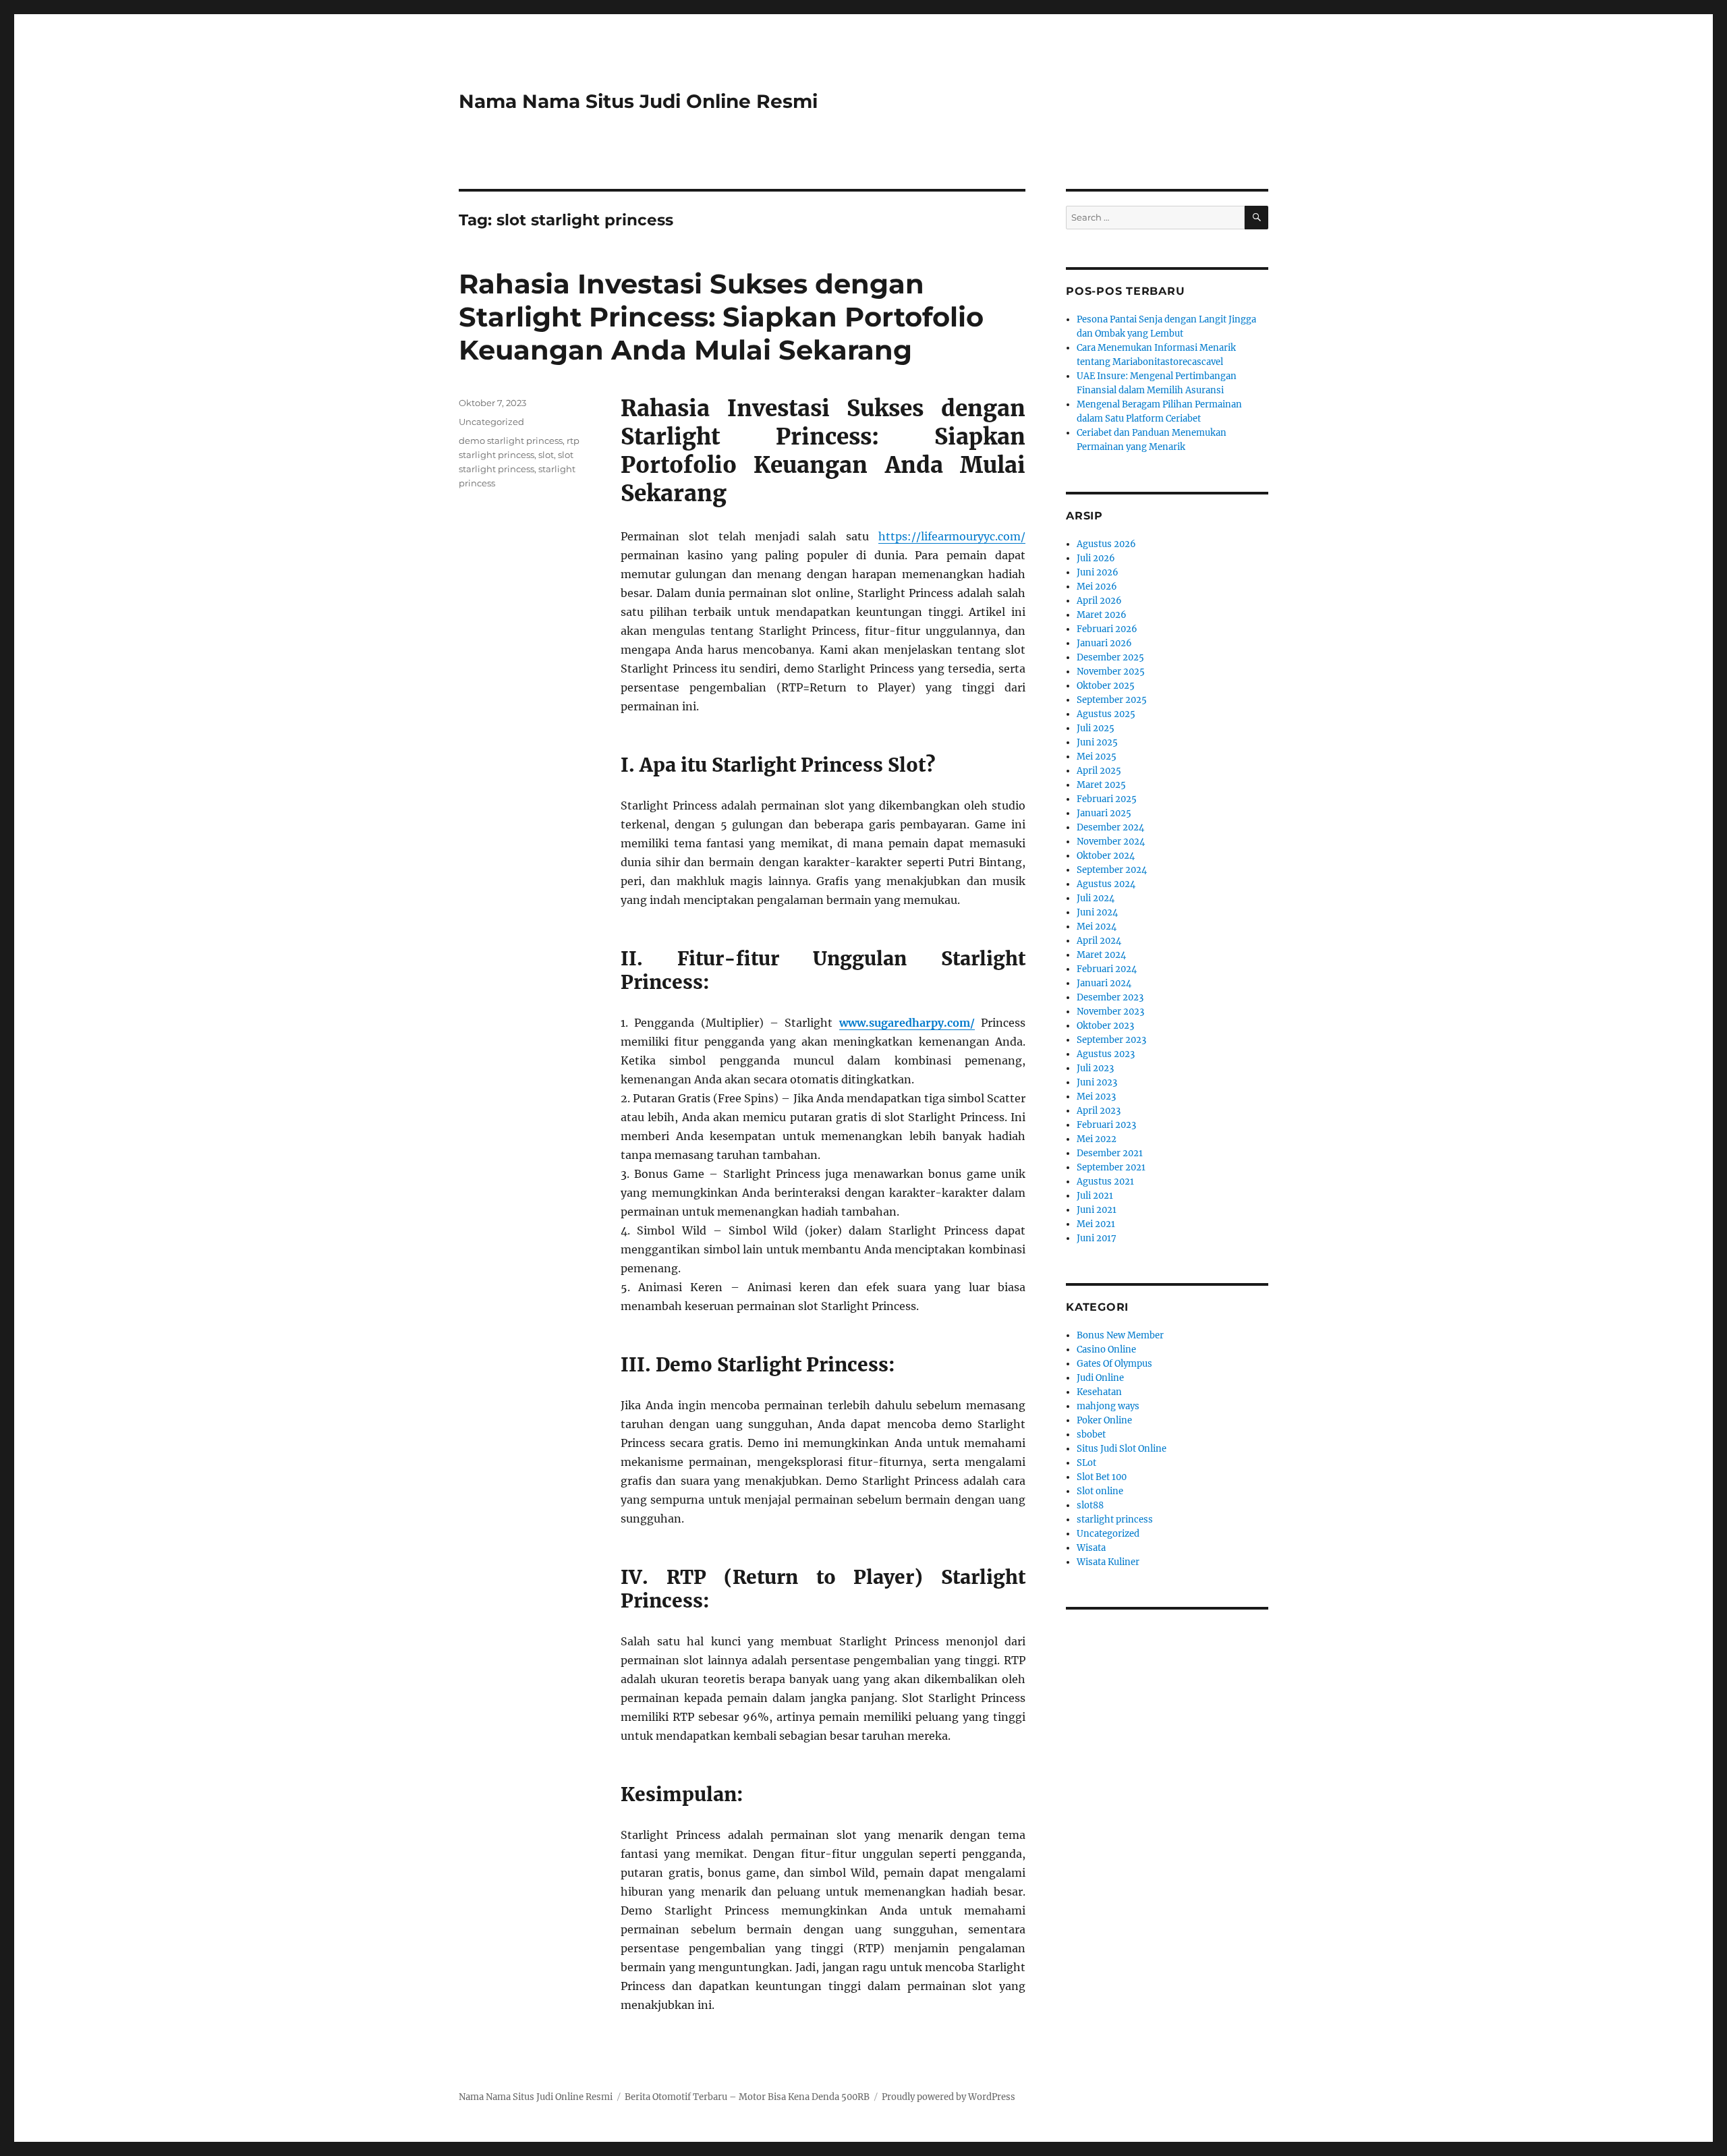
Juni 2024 (1097, 912)
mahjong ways (1108, 1406)
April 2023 (1099, 1111)
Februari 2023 (1106, 1125)
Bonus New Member (1120, 1335)
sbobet (1091, 1435)
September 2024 (1112, 870)
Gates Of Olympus (1114, 1364)
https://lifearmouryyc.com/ (952, 536)
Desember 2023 (1110, 997)
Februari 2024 (1107, 969)
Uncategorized (491, 422)
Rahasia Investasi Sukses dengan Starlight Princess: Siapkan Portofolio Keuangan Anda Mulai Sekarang (721, 317)
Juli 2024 (1096, 898)
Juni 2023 (1097, 1082)
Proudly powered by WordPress (949, 2097)
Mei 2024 (1097, 927)
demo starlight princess (511, 441)
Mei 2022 (1097, 1139)
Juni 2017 (1097, 1238)
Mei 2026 (1097, 587)
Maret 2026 (1102, 615)
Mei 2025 (1097, 757)
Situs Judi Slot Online (1122, 1449)
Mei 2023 (1096, 1097)
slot (546, 455)
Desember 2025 (1110, 657)
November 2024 (1111, 842)
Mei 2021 (1096, 1224)
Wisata (1091, 1548)
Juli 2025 (1096, 728)
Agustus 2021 (1105, 1182)
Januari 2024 (1104, 983)
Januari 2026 (1104, 643)
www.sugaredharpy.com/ (907, 1023)
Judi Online (1100, 1378)
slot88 (1090, 1505)
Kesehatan (1099, 1392)
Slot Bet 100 (1102, 1477)
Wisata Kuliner (1108, 1562)
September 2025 (1112, 700)
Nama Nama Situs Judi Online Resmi (638, 101)
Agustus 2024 (1106, 884)
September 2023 (1111, 1040)
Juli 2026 (1096, 558)
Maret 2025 (1101, 785)
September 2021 (1111, 1167)
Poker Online (1104, 1420)
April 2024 (1099, 941)
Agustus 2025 (1106, 714)
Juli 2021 (1095, 1196)
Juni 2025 (1097, 742)
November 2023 (1110, 1012)
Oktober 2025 (1106, 686)
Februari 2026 (1107, 629)
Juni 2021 (1097, 1210)
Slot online (1100, 1491)
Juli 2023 (1095, 1068)
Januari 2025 (1104, 813)
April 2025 (1099, 771)
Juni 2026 (1098, 572)
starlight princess (1115, 1520)
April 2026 (1099, 601)
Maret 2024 (1101, 955)
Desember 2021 (1110, 1153)
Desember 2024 (1110, 827)
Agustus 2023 (1106, 1054)
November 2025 (1111, 672)
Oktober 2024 (1106, 856)
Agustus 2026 (1106, 544)
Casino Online (1106, 1350)
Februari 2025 (1107, 799)
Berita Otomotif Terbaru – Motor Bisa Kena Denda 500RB (747, 2097)
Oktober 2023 (1105, 1026)
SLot (1086, 1463)
